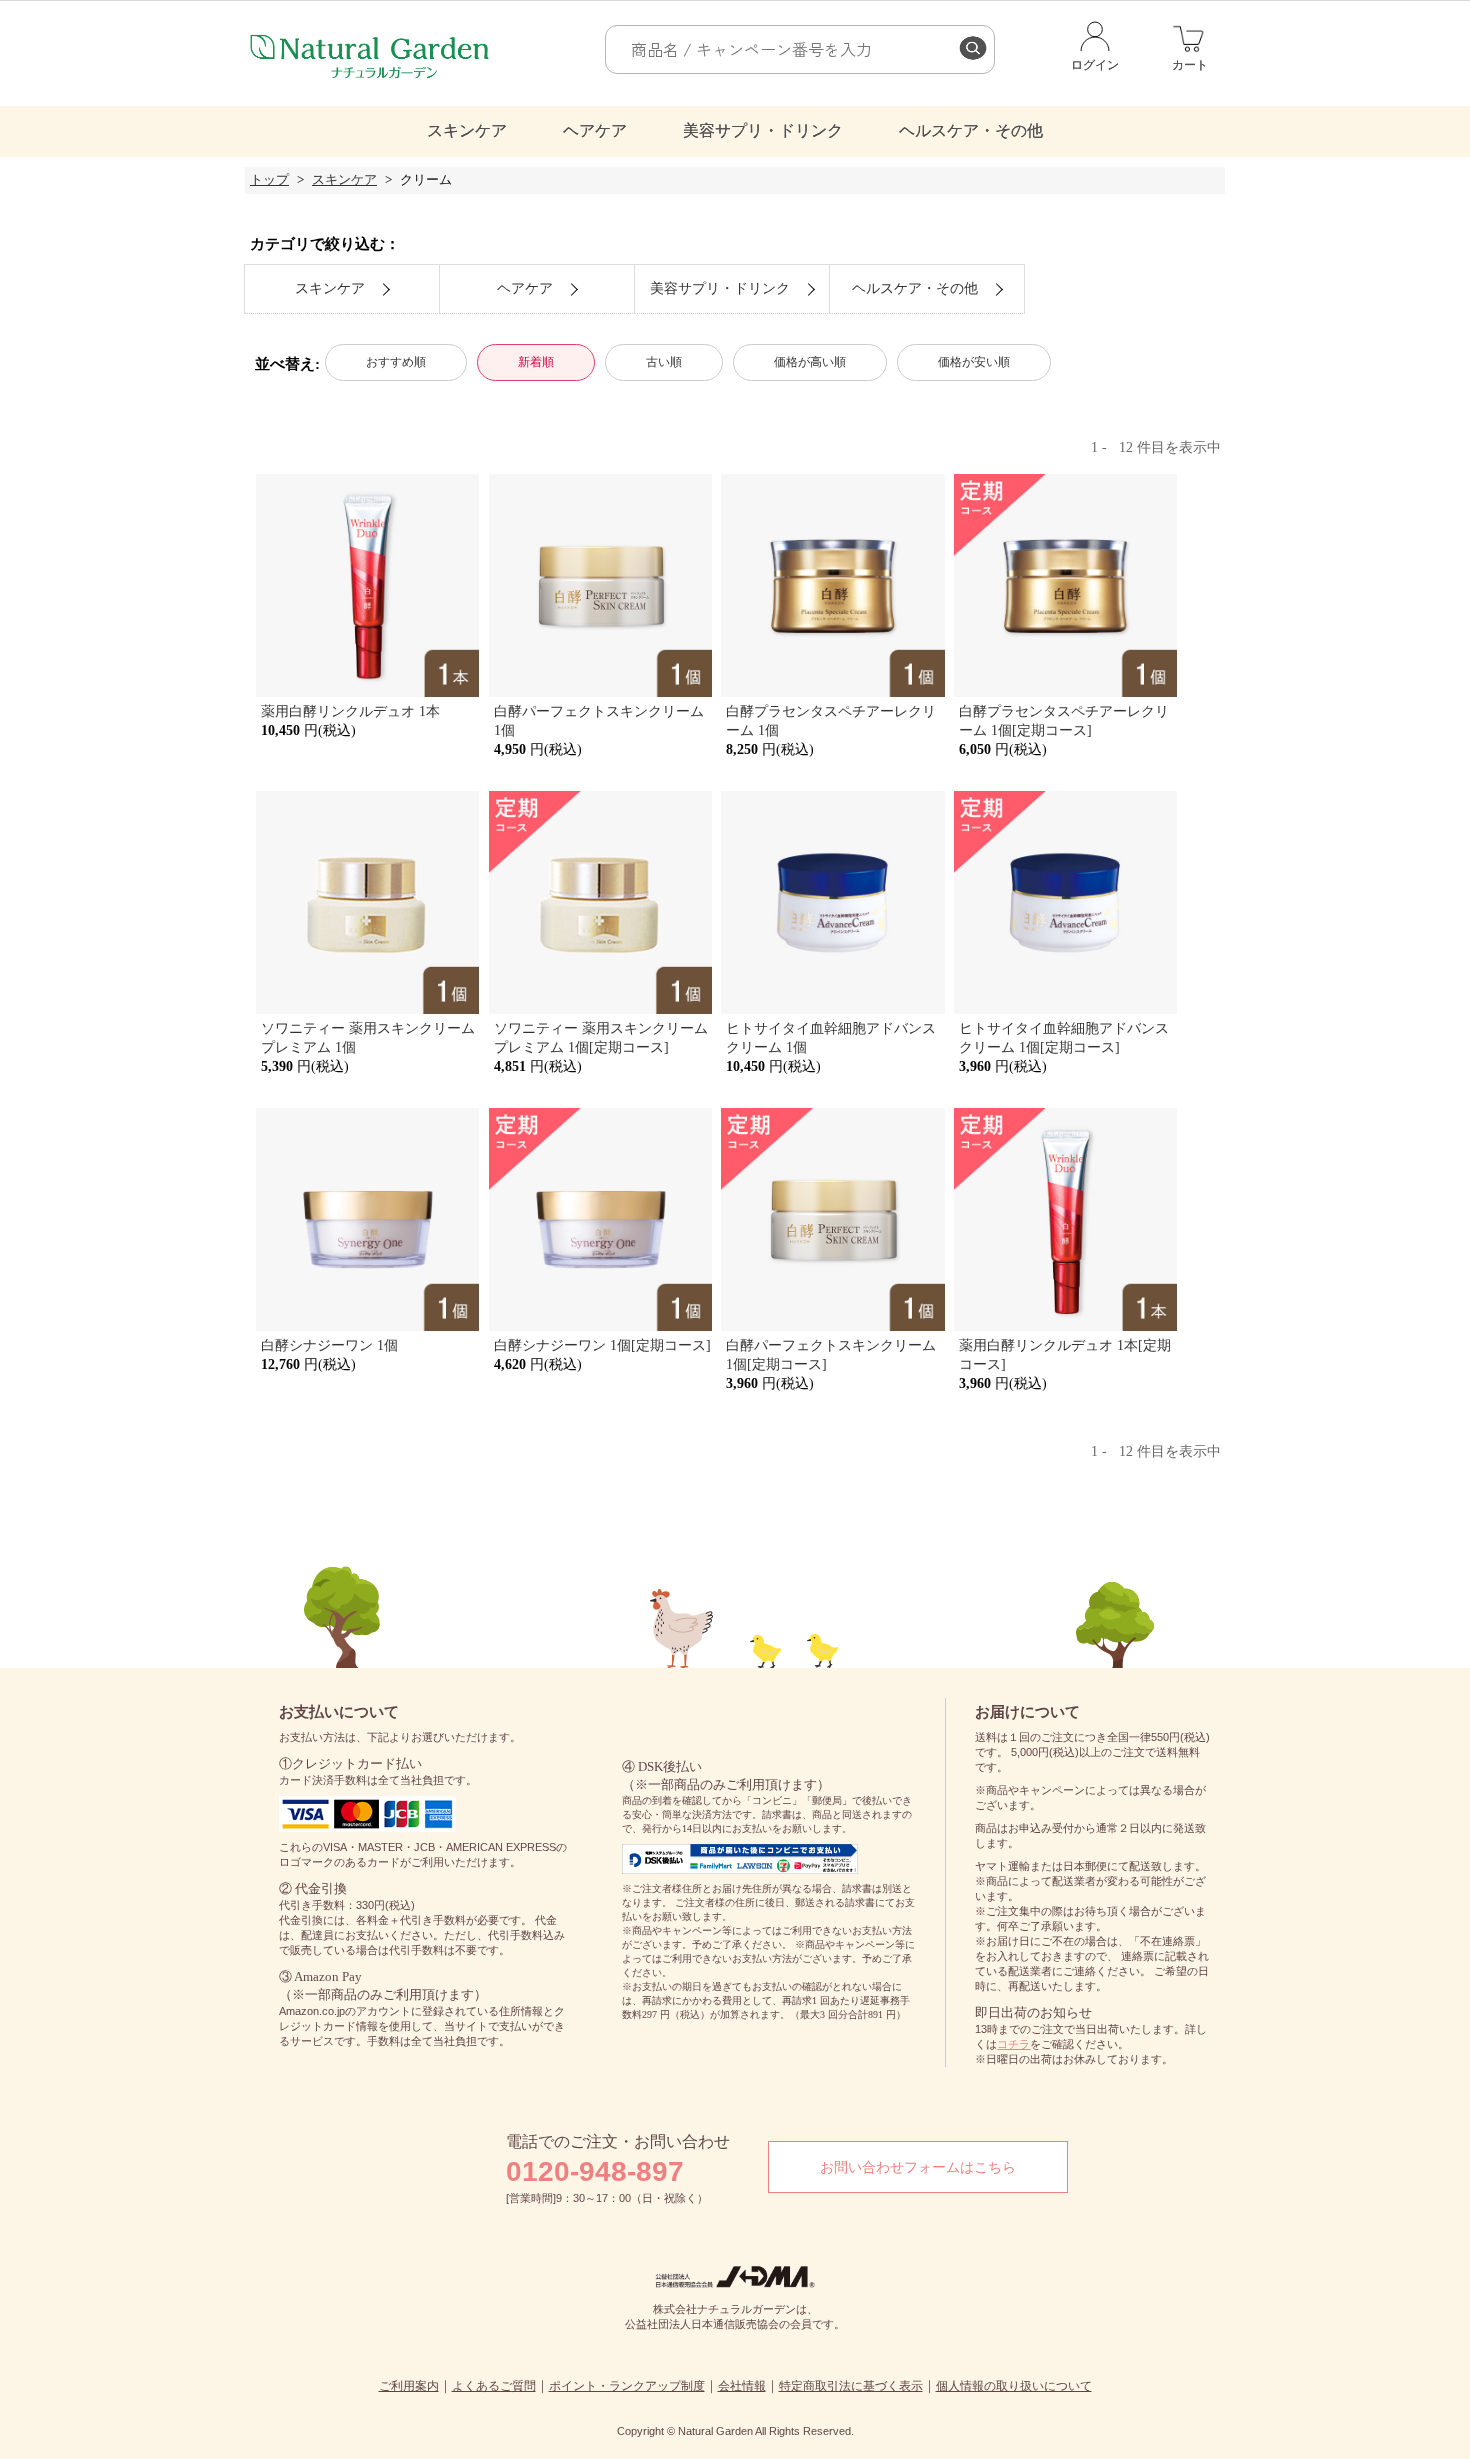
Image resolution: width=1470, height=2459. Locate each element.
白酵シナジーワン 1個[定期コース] (602, 1345)
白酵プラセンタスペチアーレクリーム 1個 (831, 720)
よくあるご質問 (494, 2386)
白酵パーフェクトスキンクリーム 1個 (599, 720)
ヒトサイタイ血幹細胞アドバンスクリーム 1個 (831, 1037)
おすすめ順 (396, 362)
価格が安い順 (974, 362)
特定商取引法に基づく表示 (851, 2386)
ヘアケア (595, 130)
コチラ (1013, 2044)
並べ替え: (287, 363)
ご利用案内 (409, 2386)
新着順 (536, 362)
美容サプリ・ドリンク (763, 130)
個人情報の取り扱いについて (1014, 2386)
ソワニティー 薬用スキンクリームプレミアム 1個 (368, 1037)
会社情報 (742, 2386)
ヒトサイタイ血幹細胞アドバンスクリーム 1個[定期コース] (1064, 1037)
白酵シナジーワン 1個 (329, 1345)
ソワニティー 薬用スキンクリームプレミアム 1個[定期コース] (601, 1037)
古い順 (664, 362)
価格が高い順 (810, 362)
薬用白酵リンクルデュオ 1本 (350, 711)
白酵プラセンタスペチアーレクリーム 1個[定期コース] (1064, 720)
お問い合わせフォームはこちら (918, 2167)
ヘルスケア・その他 (971, 130)
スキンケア (467, 130)
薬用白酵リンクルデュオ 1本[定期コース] (1065, 1354)
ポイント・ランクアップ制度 (627, 2386)
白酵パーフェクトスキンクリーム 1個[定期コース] (831, 1354)
